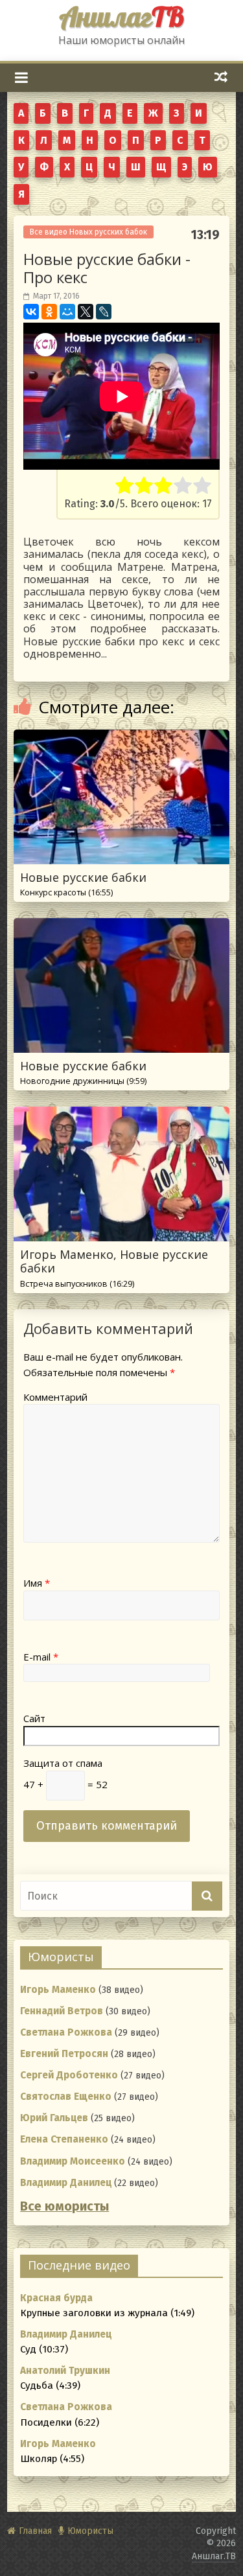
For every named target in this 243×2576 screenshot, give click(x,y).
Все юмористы (64, 2206)
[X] (86, 312)
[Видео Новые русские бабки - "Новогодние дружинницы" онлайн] (121, 926)
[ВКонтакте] (31, 312)
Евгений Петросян (64, 2054)
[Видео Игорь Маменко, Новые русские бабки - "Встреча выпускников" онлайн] (121, 1115)
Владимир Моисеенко (73, 2161)
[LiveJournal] (104, 312)
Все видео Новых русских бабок (88, 232)
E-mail (41, 1657)
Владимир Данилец (66, 2183)
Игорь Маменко (58, 1990)
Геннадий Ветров (62, 2011)
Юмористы (90, 2531)
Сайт (34, 1718)
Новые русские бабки (83, 884)
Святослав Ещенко (66, 2097)
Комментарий (55, 1397)
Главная (35, 2531)
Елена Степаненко (64, 2139)
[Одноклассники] (49, 312)
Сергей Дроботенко (69, 2075)
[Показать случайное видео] (221, 77)
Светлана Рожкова (66, 2032)
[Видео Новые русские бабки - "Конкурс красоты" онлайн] (121, 738)
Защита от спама (63, 1763)
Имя (37, 1583)
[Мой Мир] (67, 312)
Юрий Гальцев (54, 2118)
